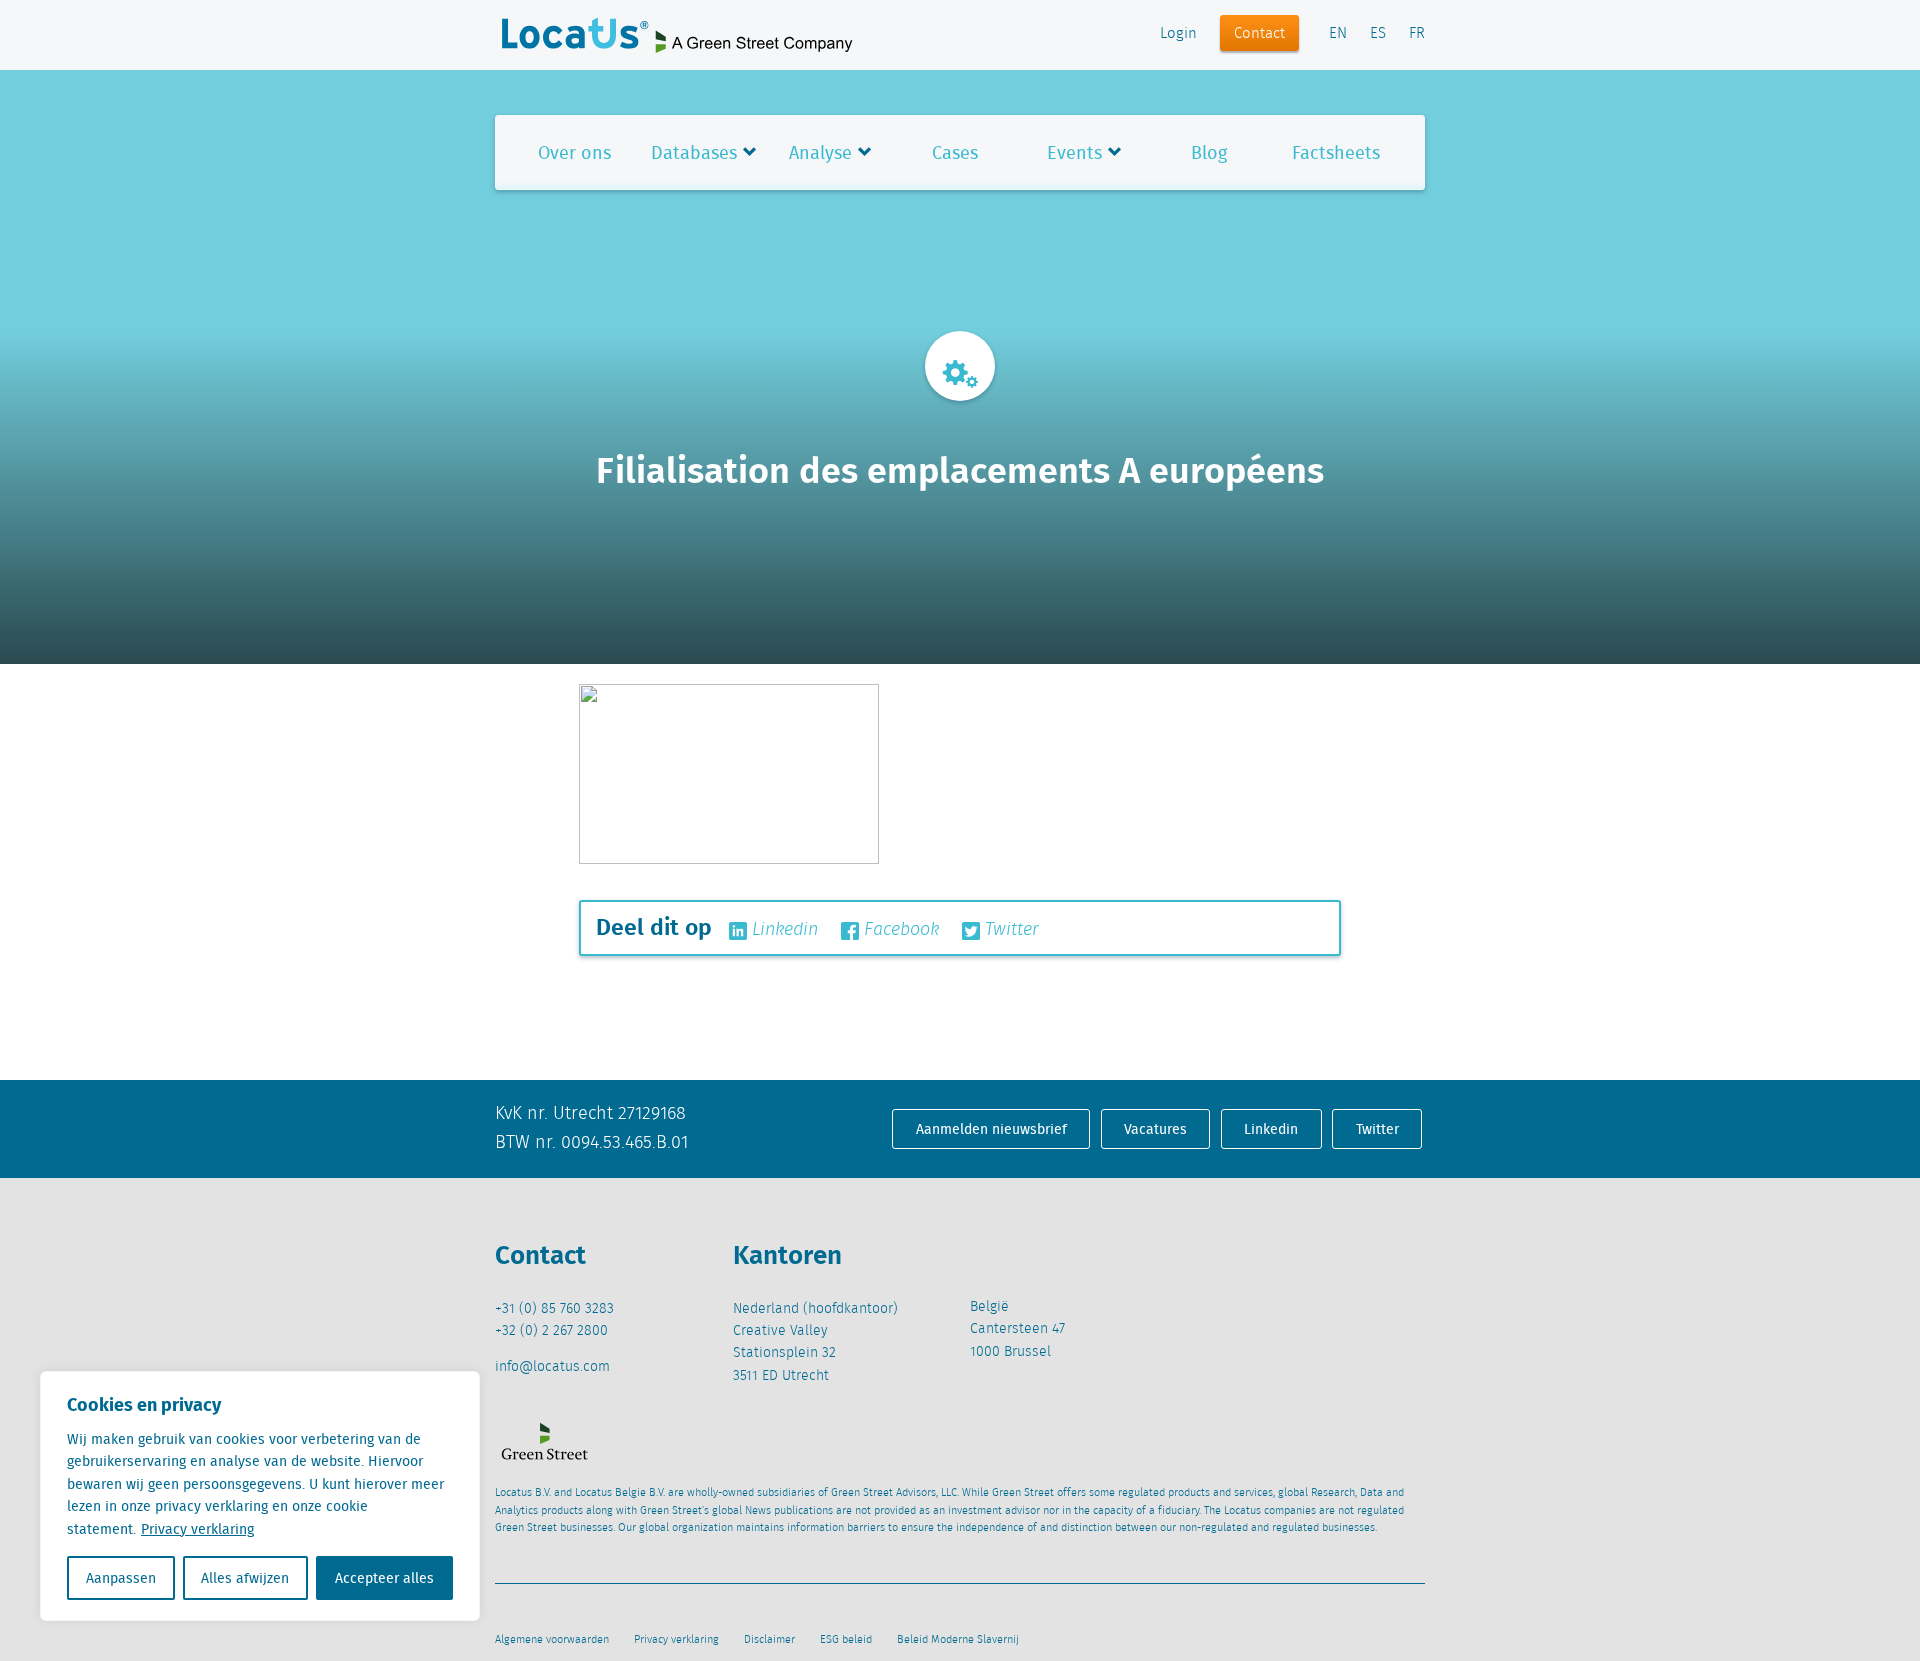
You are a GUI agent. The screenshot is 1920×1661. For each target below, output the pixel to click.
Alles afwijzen (245, 1578)
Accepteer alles (384, 1578)
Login (1178, 34)
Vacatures (1155, 1129)
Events (1074, 152)
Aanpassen (121, 1578)
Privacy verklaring (197, 1529)
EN (1338, 34)
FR (1417, 34)
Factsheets (1336, 152)
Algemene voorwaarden (552, 1640)
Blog (1209, 152)
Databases (694, 152)
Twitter (1009, 930)
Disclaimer (769, 1640)
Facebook (899, 930)
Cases (955, 152)
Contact (1259, 34)
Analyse (820, 152)
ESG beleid (846, 1640)
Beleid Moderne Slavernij (958, 1640)
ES (1378, 34)
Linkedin (782, 930)
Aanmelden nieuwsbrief (991, 1129)
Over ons (574, 152)
